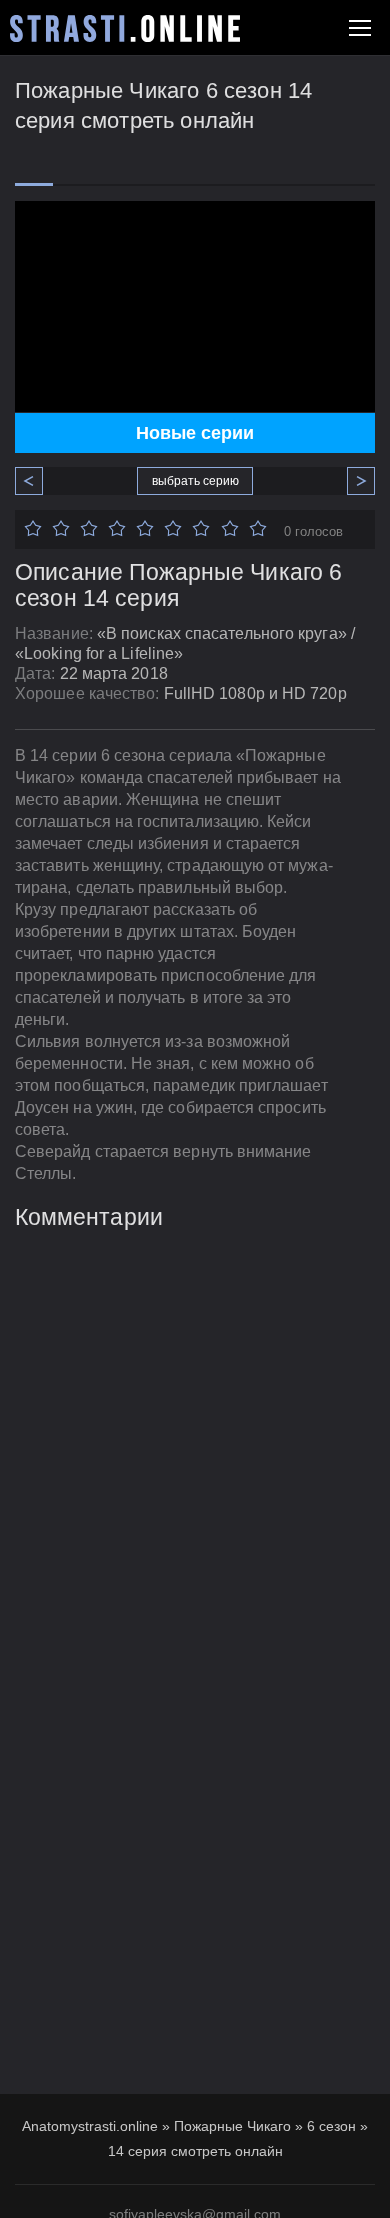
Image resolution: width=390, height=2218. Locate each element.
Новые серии (195, 433)
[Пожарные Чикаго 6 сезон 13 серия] (36, 481)
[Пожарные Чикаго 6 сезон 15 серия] (353, 481)
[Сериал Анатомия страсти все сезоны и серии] (125, 28)
